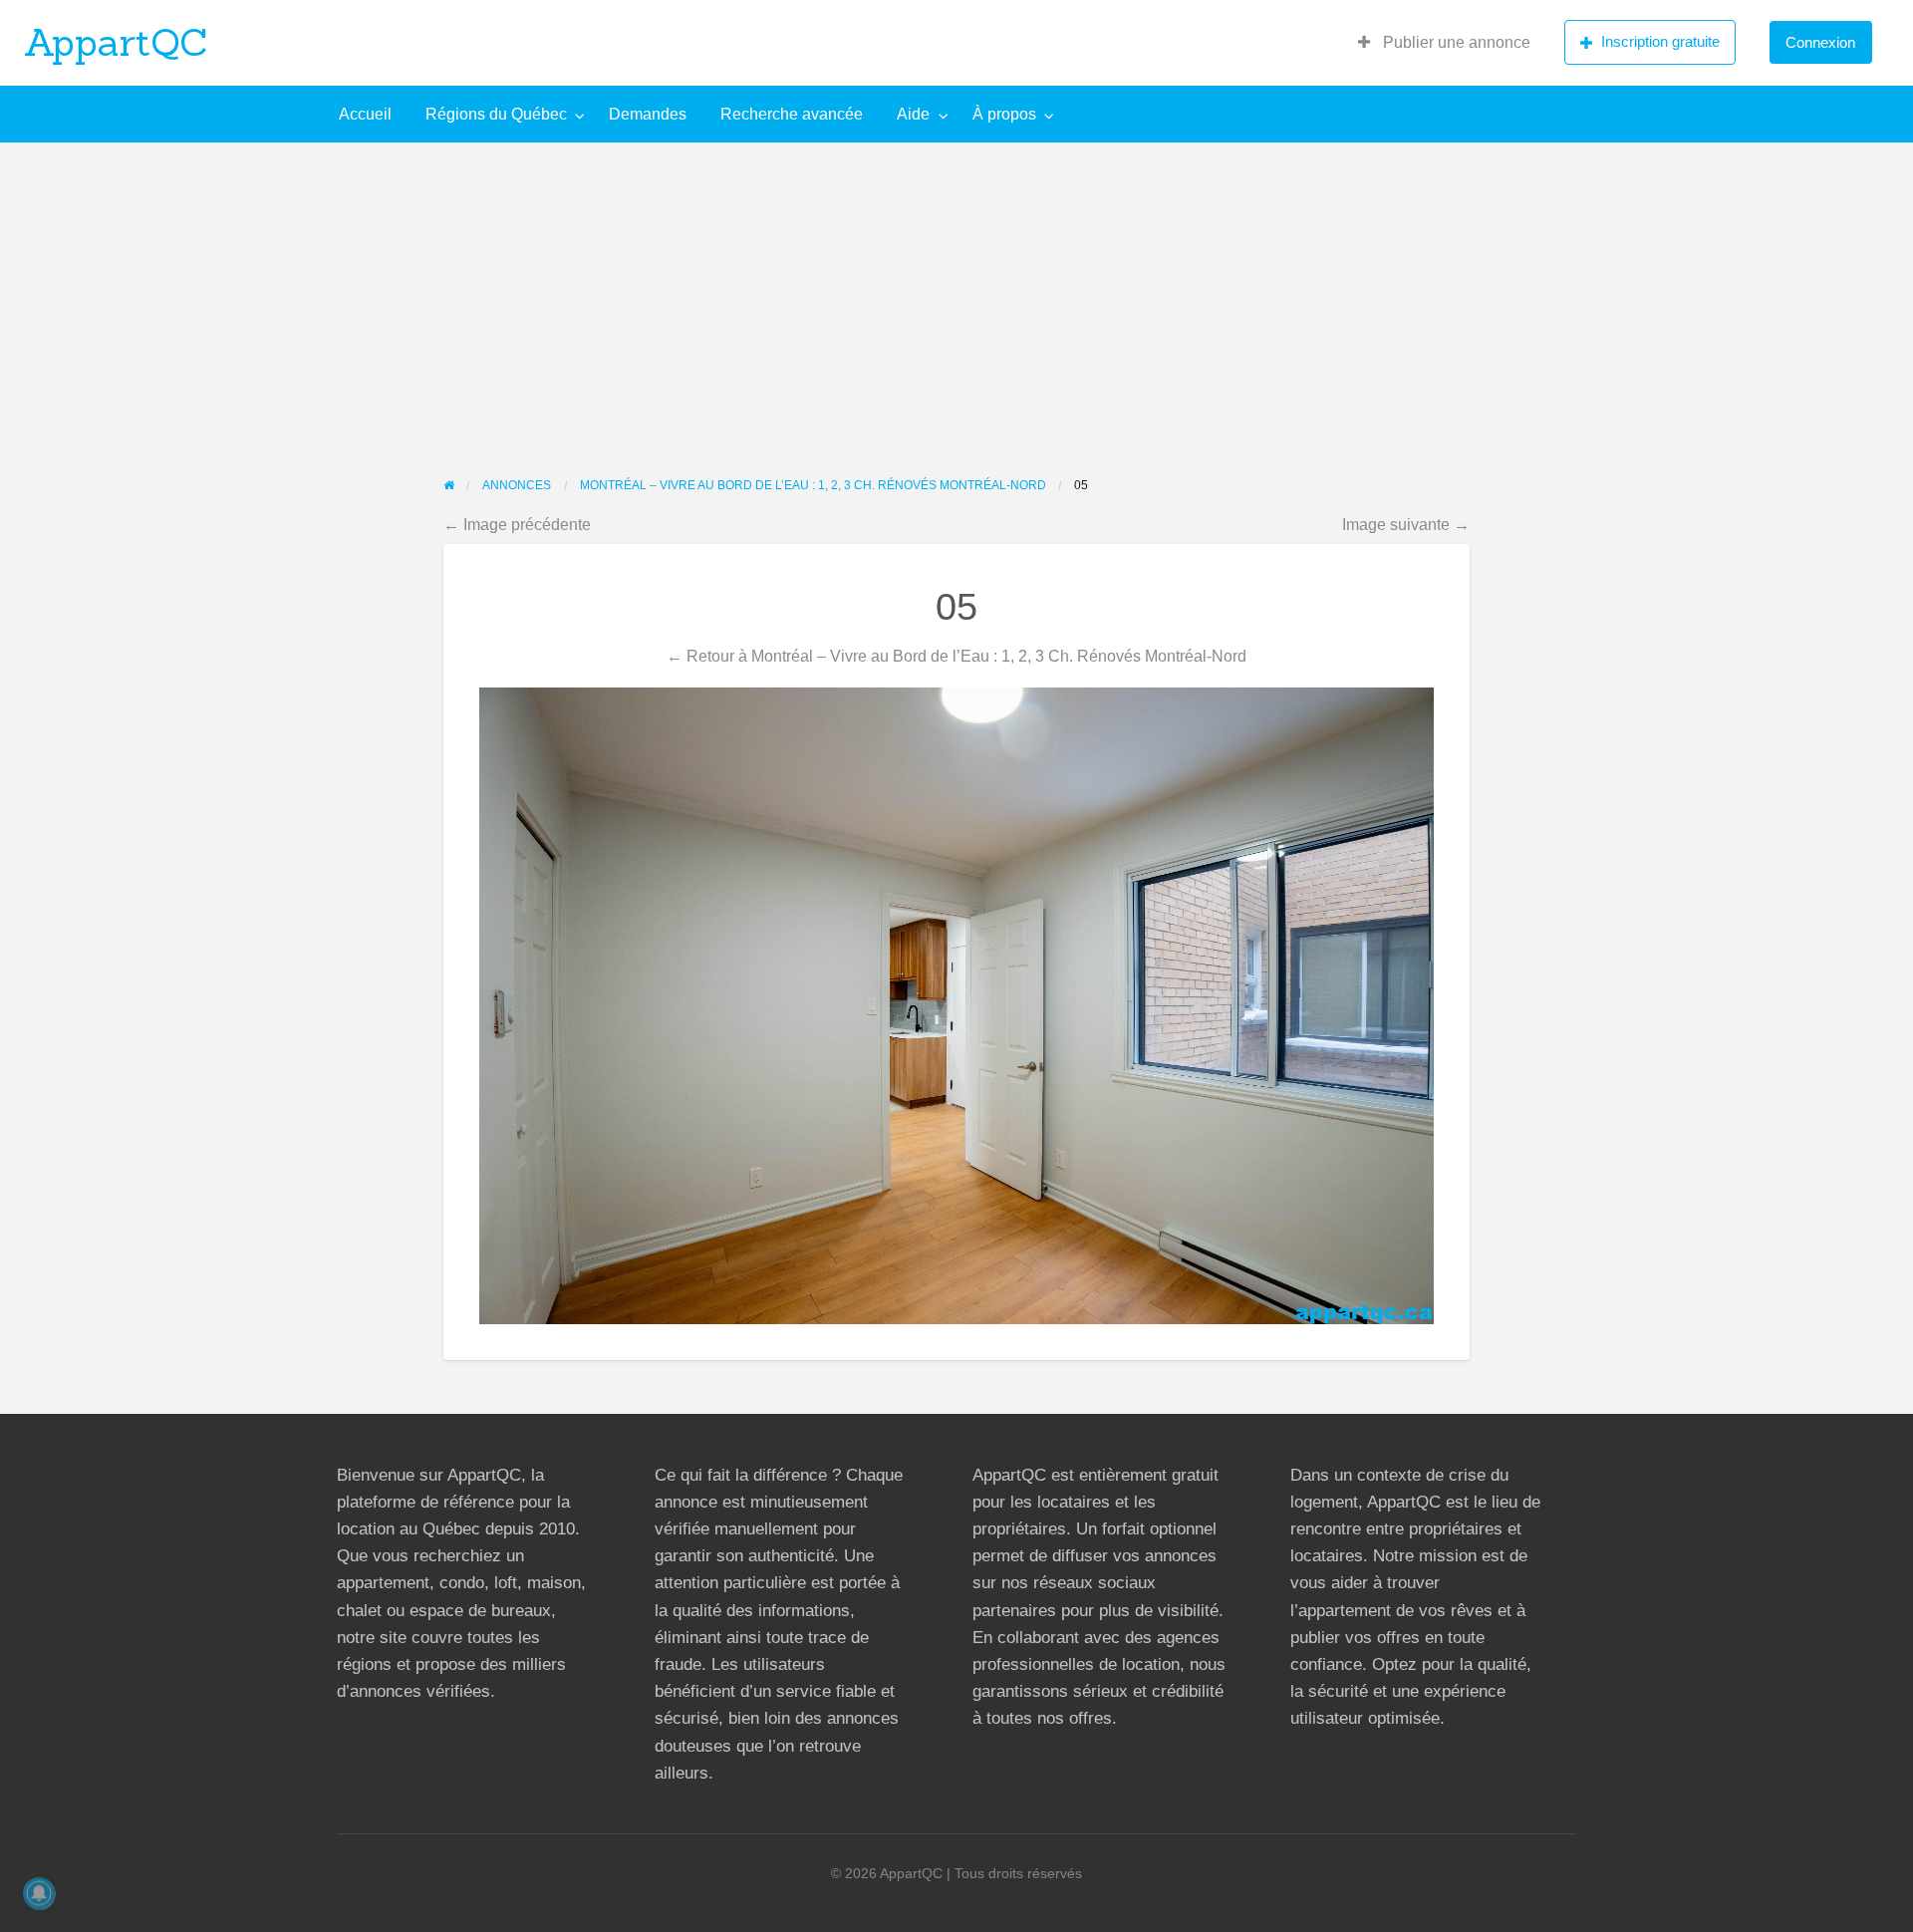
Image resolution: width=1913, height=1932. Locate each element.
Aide (913, 114)
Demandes (648, 114)
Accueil (365, 114)
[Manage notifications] (39, 1893)
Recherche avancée (792, 114)
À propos (1004, 114)
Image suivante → (1406, 524)
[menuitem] (1444, 43)
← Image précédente (517, 524)
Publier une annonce (1455, 42)
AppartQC (116, 42)
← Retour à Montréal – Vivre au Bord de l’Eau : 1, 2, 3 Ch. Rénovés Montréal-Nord (956, 656)
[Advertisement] (956, 292)
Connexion (1820, 42)
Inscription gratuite (1660, 41)
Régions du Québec (496, 114)
